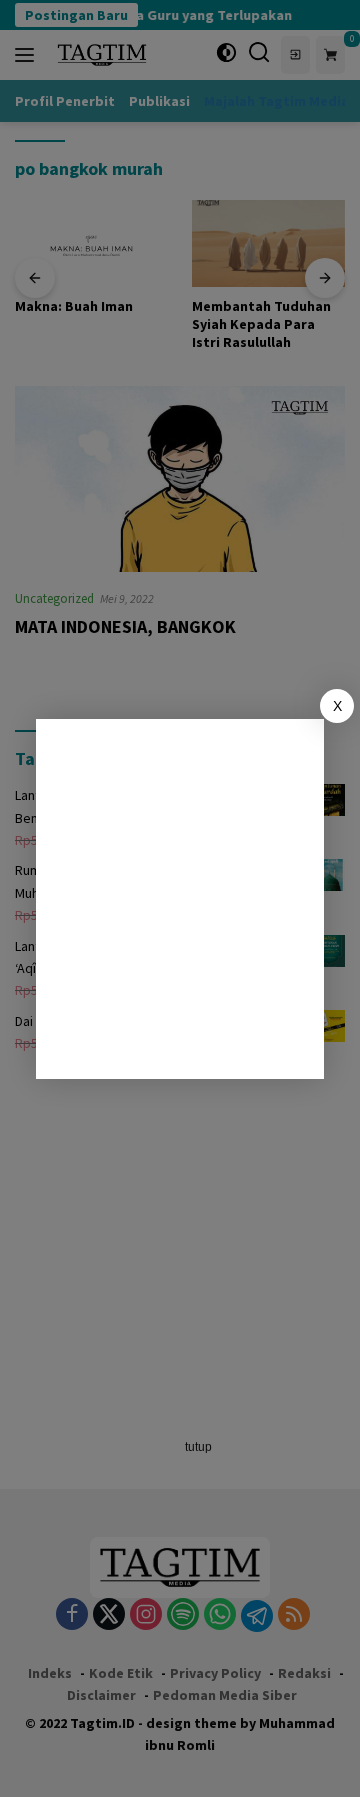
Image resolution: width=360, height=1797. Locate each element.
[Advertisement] (180, 899)
